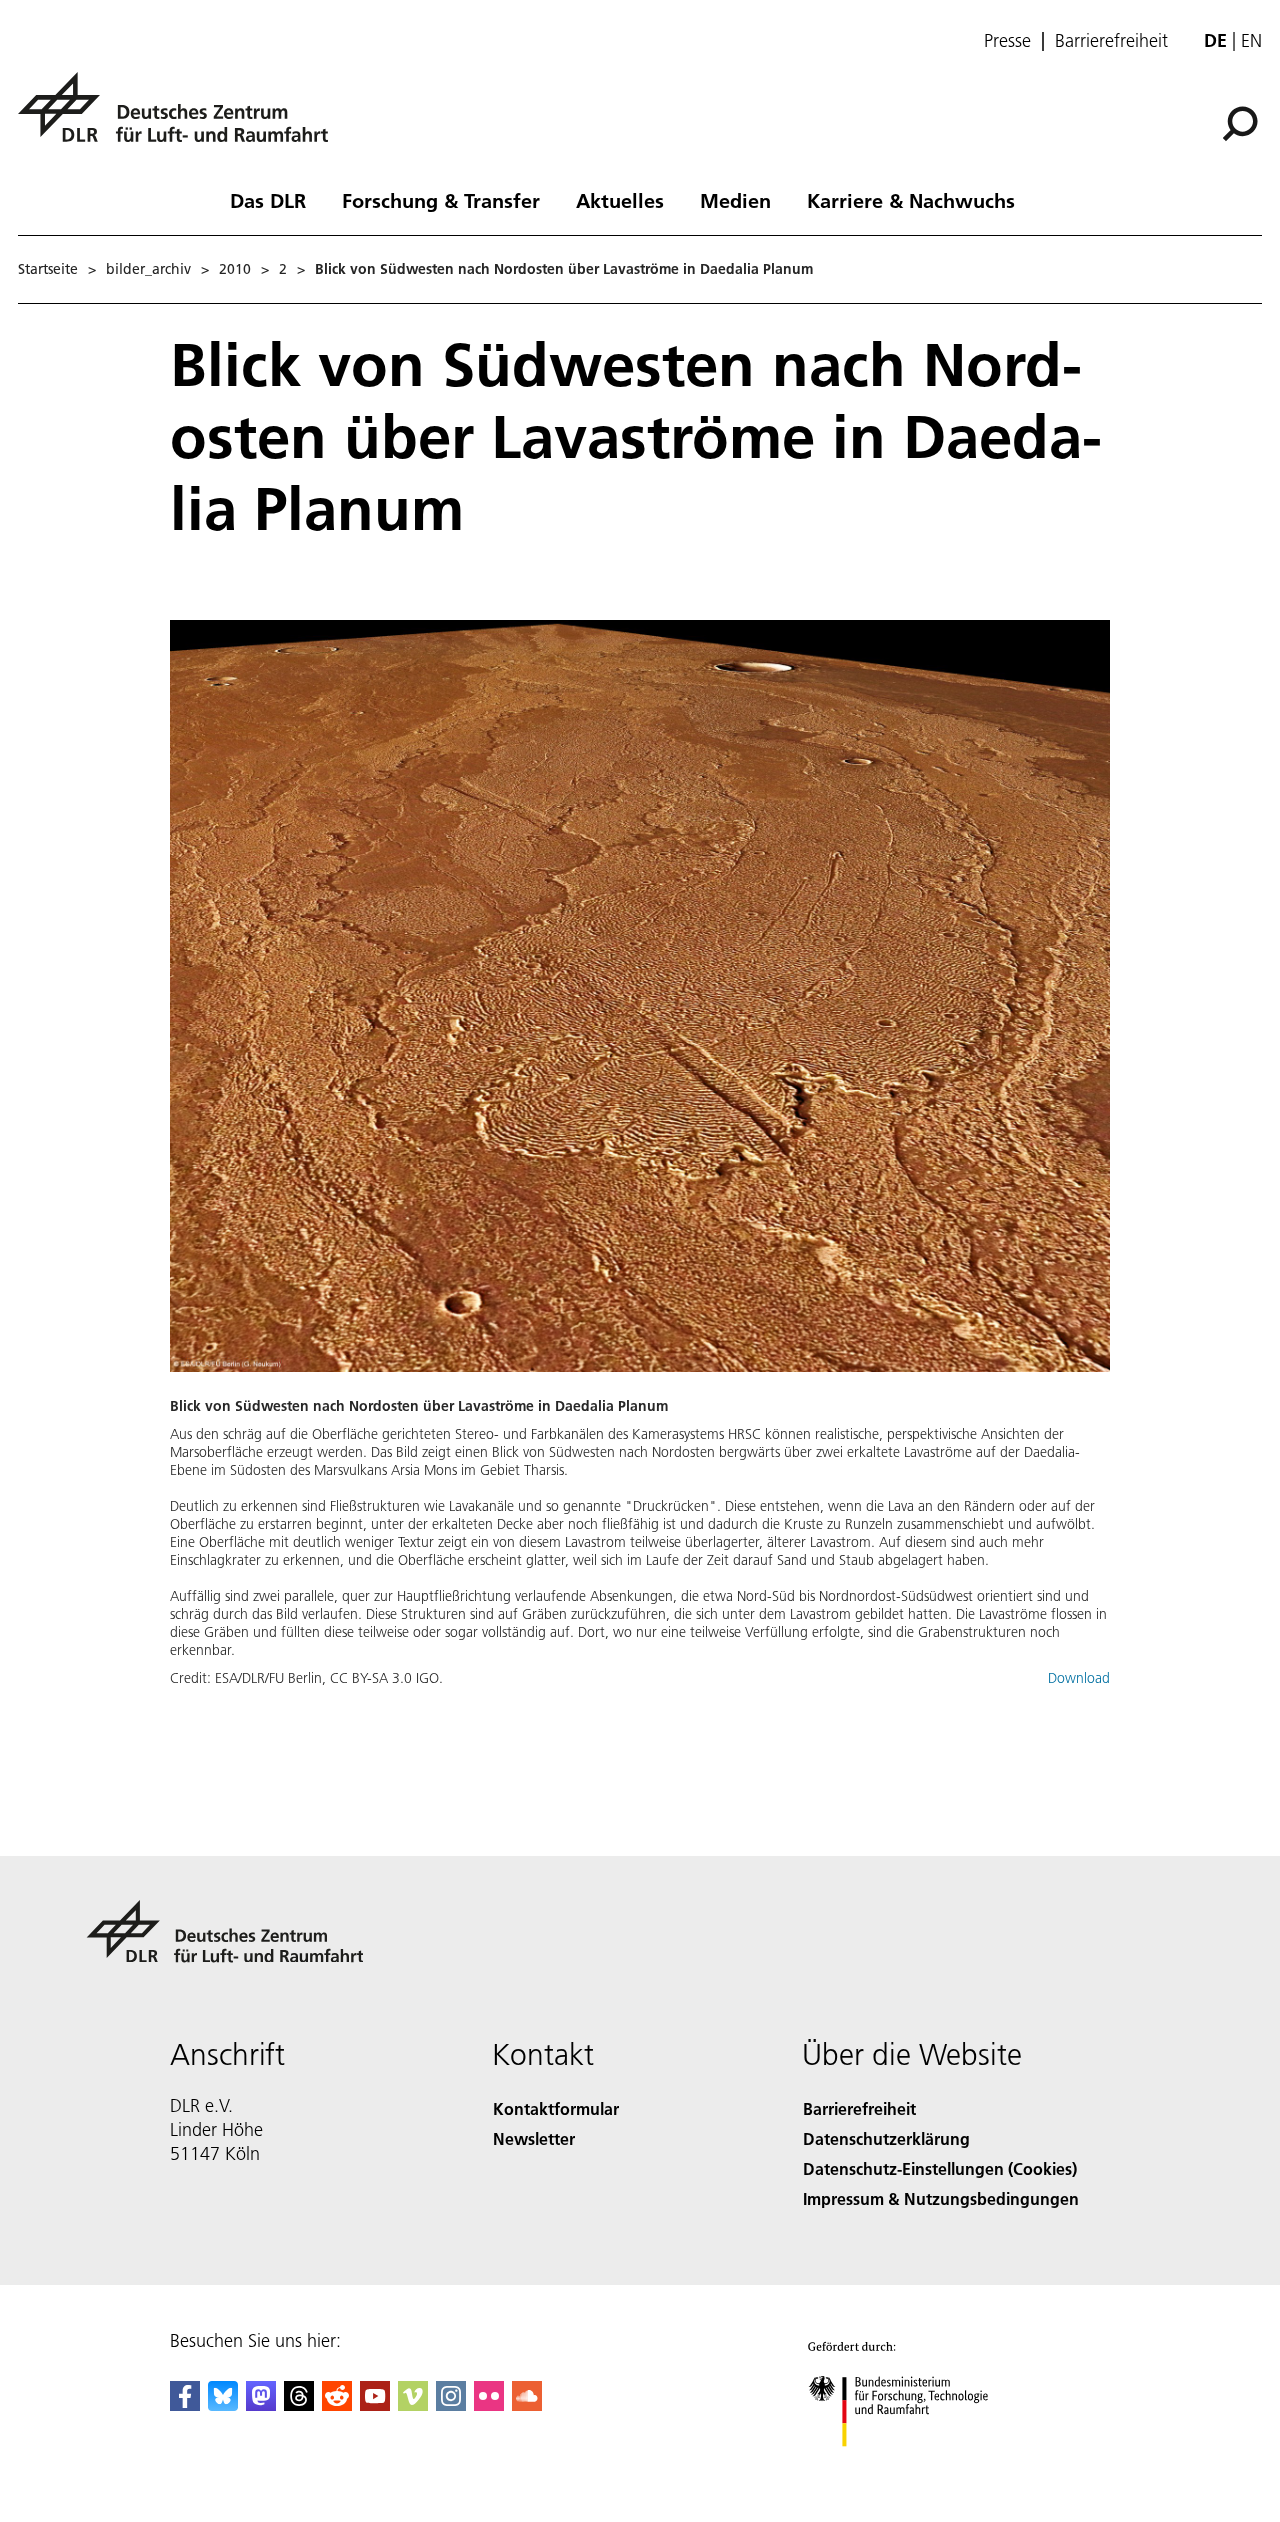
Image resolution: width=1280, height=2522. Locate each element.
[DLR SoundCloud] (527, 2404)
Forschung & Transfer (441, 200)
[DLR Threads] (299, 2404)
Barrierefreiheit (1111, 41)
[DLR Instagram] (451, 2404)
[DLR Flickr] (489, 2404)
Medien (735, 200)
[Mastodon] (261, 2404)
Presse (1007, 41)
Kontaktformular (556, 2108)
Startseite (48, 269)
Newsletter (534, 2138)
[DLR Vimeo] (413, 2404)
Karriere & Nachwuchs (911, 200)
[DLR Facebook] (185, 2404)
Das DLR (268, 200)
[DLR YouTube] (375, 2404)
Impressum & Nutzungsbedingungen (941, 2198)
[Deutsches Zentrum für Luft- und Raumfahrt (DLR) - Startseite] (181, 118)
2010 (235, 269)
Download (1079, 1678)
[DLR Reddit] (337, 2404)
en (1251, 40)
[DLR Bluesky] (223, 2404)
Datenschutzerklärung (886, 2138)
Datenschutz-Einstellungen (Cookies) (940, 2168)
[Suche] (1242, 122)
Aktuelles (620, 200)
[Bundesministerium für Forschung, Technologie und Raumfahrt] (918, 2466)
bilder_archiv (148, 269)
